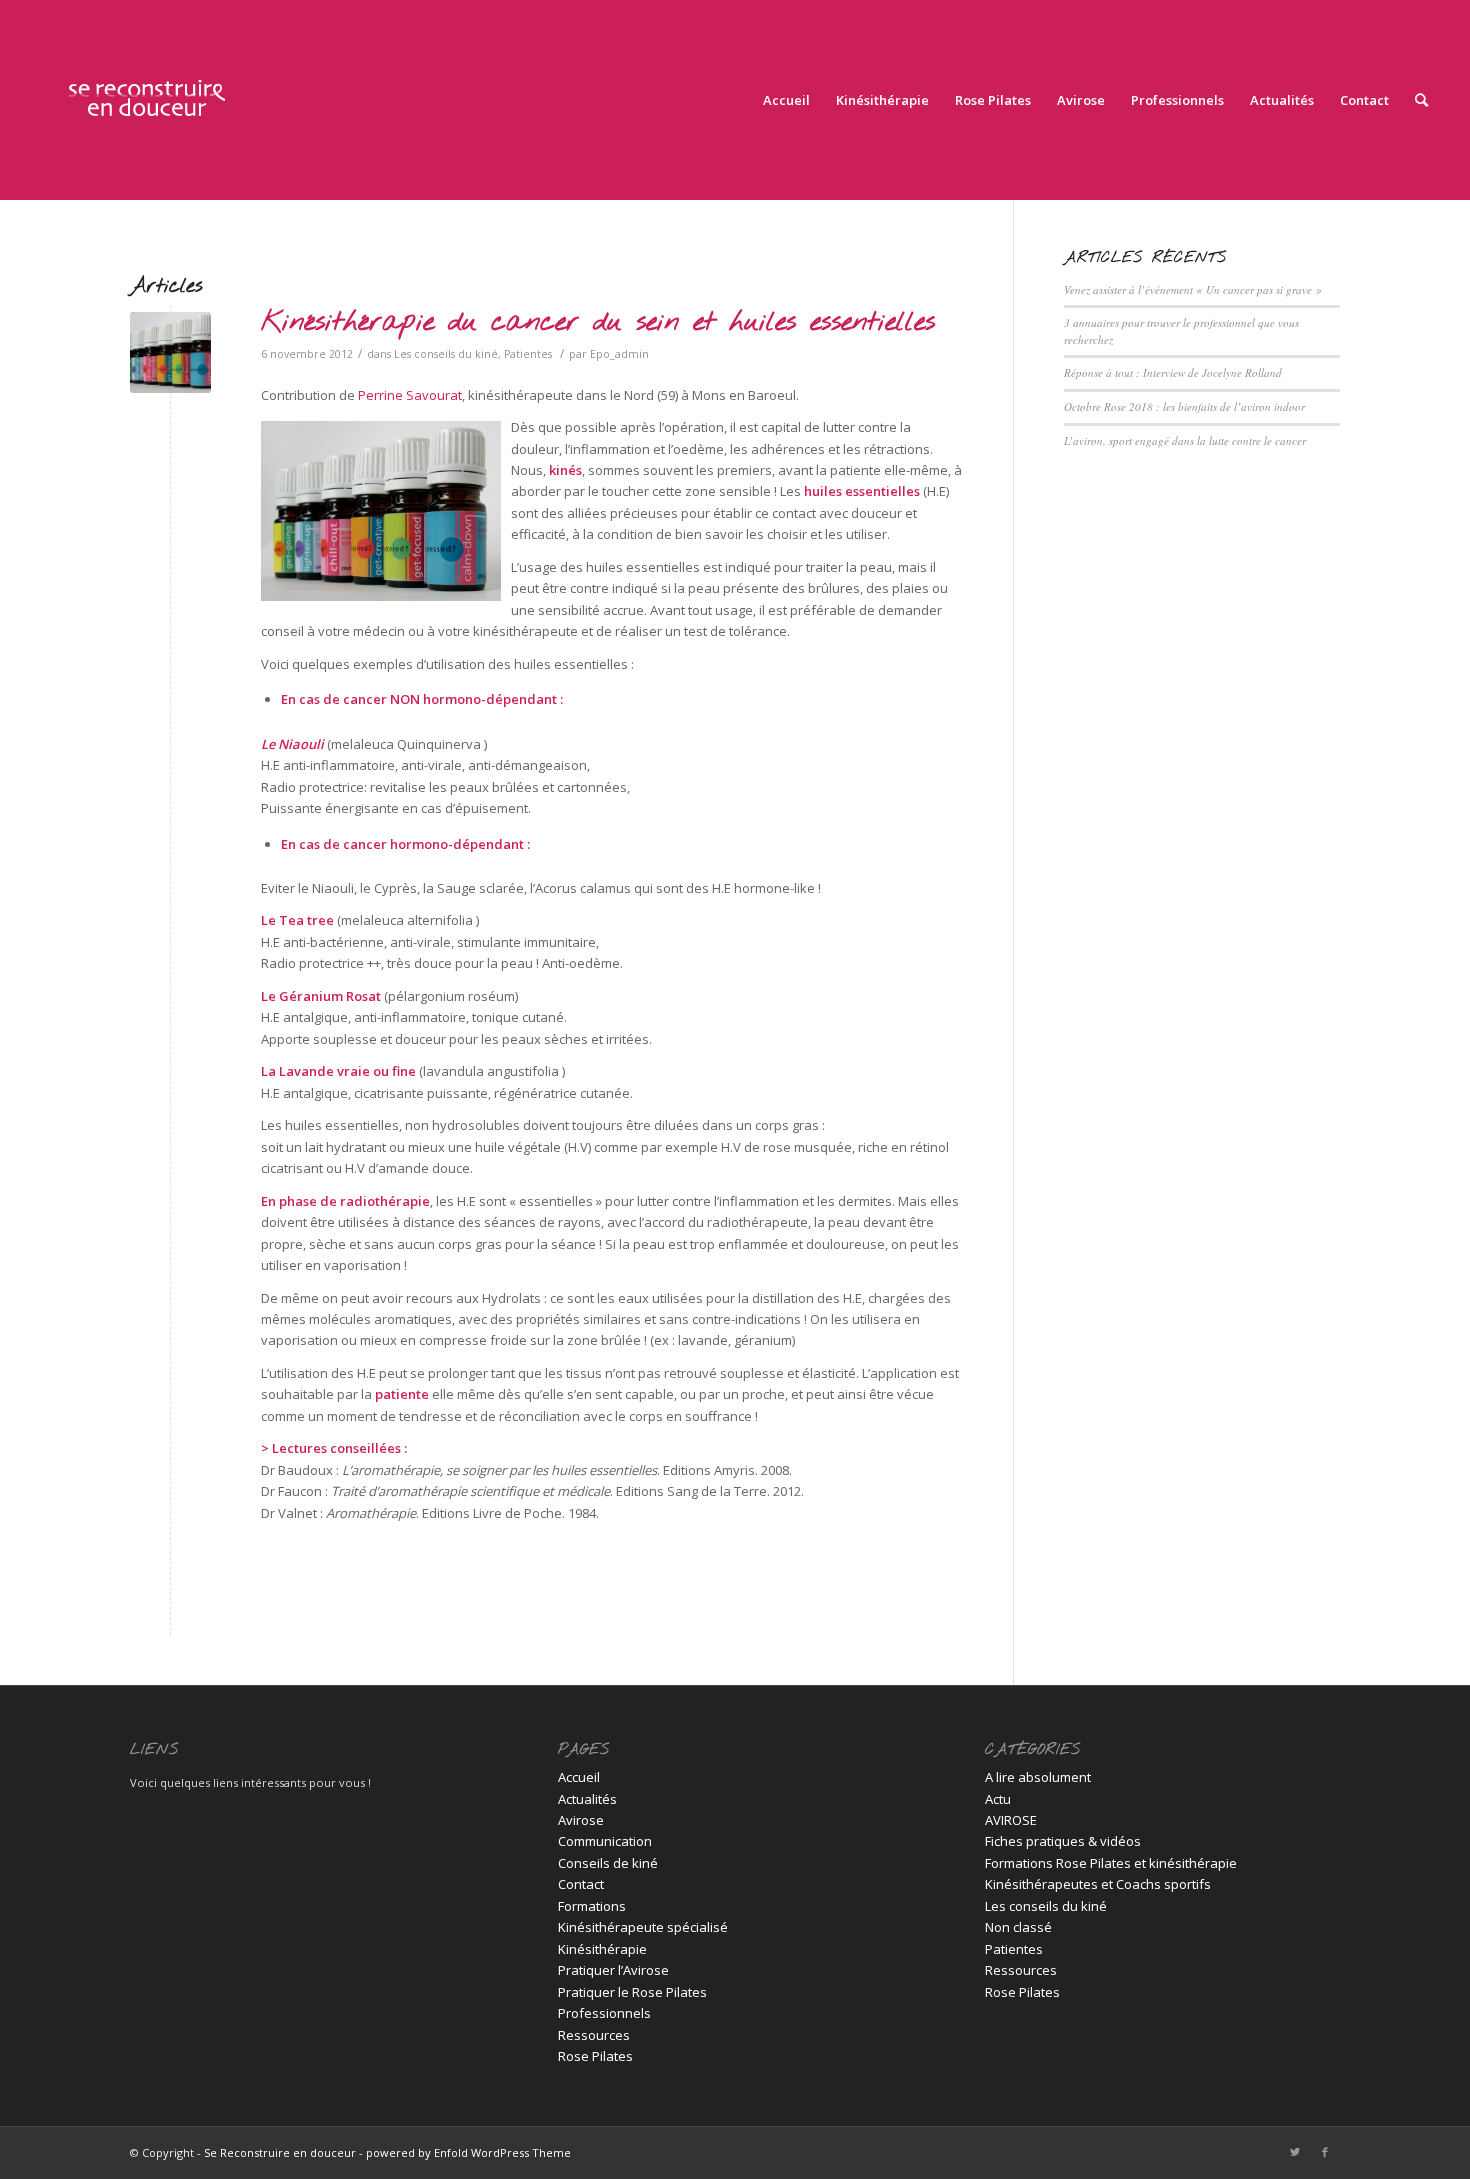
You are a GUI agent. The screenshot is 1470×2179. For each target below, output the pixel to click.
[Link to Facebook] (1325, 2152)
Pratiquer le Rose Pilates (632, 1992)
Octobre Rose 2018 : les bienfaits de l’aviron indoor (1184, 406)
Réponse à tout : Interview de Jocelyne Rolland (1173, 372)
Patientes (528, 354)
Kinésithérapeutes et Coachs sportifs (1098, 1884)
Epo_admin (619, 354)
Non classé (1018, 1927)
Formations (592, 1906)
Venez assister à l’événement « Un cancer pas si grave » (1193, 289)
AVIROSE (1011, 1820)
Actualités (587, 1799)
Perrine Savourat (410, 395)
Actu (998, 1799)
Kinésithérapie (602, 1949)
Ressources (594, 2035)
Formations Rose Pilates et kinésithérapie (1111, 1863)
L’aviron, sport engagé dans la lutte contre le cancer (1185, 440)
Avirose (581, 1820)
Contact (581, 1884)
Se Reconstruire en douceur (280, 2152)
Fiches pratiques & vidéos (1063, 1841)
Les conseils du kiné (446, 354)
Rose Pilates (595, 2056)
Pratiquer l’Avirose (613, 1970)
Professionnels (604, 2013)
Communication (605, 1841)
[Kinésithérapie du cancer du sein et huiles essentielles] (170, 352)
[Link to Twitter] (1295, 2152)
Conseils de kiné (608, 1863)
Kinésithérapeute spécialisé (643, 1927)
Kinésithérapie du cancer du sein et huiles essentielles (598, 323)
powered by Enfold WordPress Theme (468, 2152)
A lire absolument (1038, 1777)
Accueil (579, 1777)
